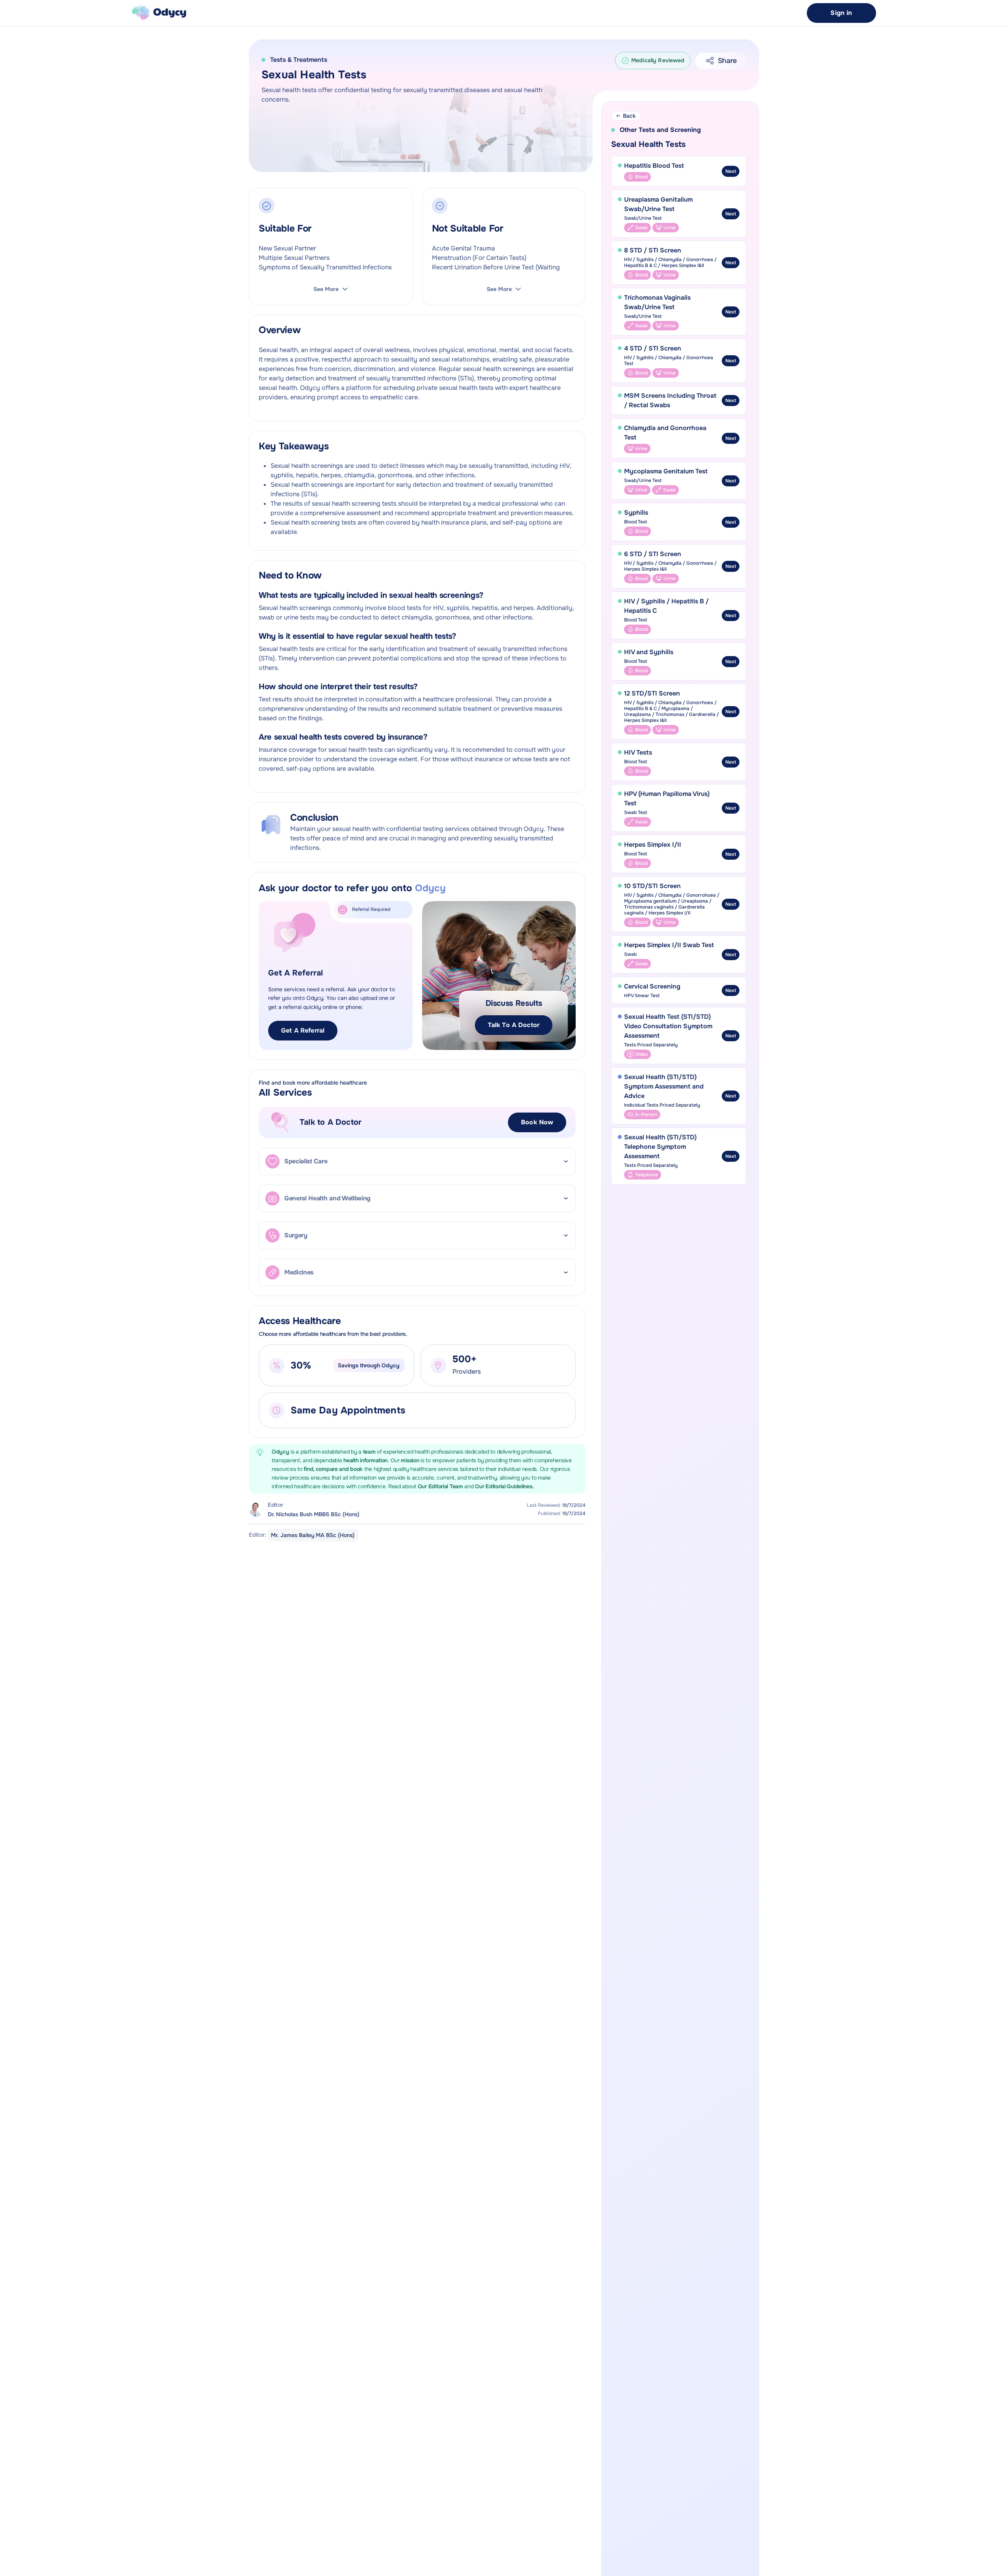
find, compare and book (334, 1469)
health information (365, 1460)
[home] (159, 13)
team (370, 1452)
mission (410, 1460)
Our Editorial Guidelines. (504, 1486)
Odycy (281, 1452)
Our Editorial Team (441, 1486)
